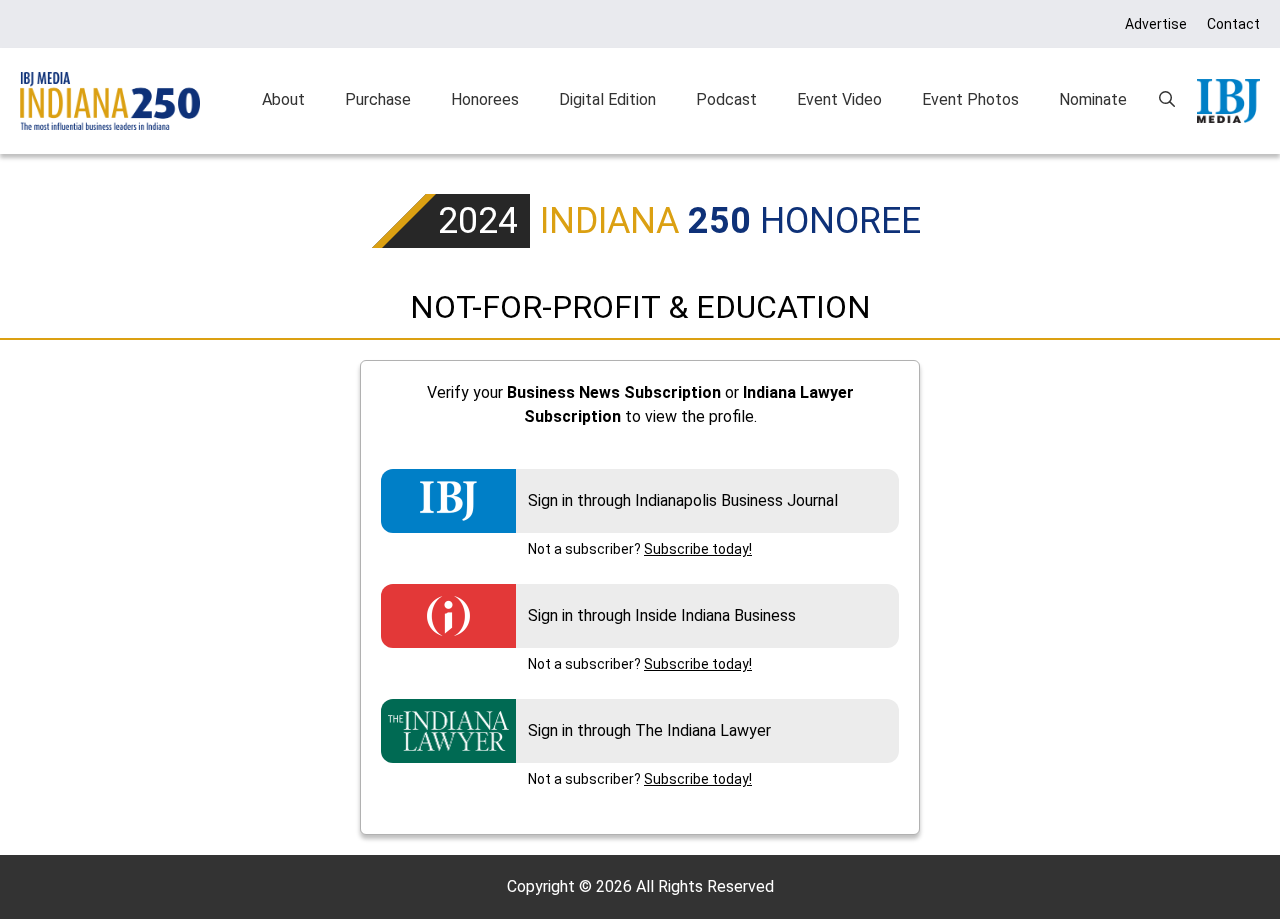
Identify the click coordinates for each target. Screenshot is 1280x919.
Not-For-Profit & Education (640, 307)
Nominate (1093, 99)
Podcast (726, 99)
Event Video (839, 99)
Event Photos (970, 99)
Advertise (1156, 24)
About (283, 99)
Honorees (485, 99)
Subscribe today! (698, 549)
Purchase (378, 99)
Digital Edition (607, 99)
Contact (1233, 24)
